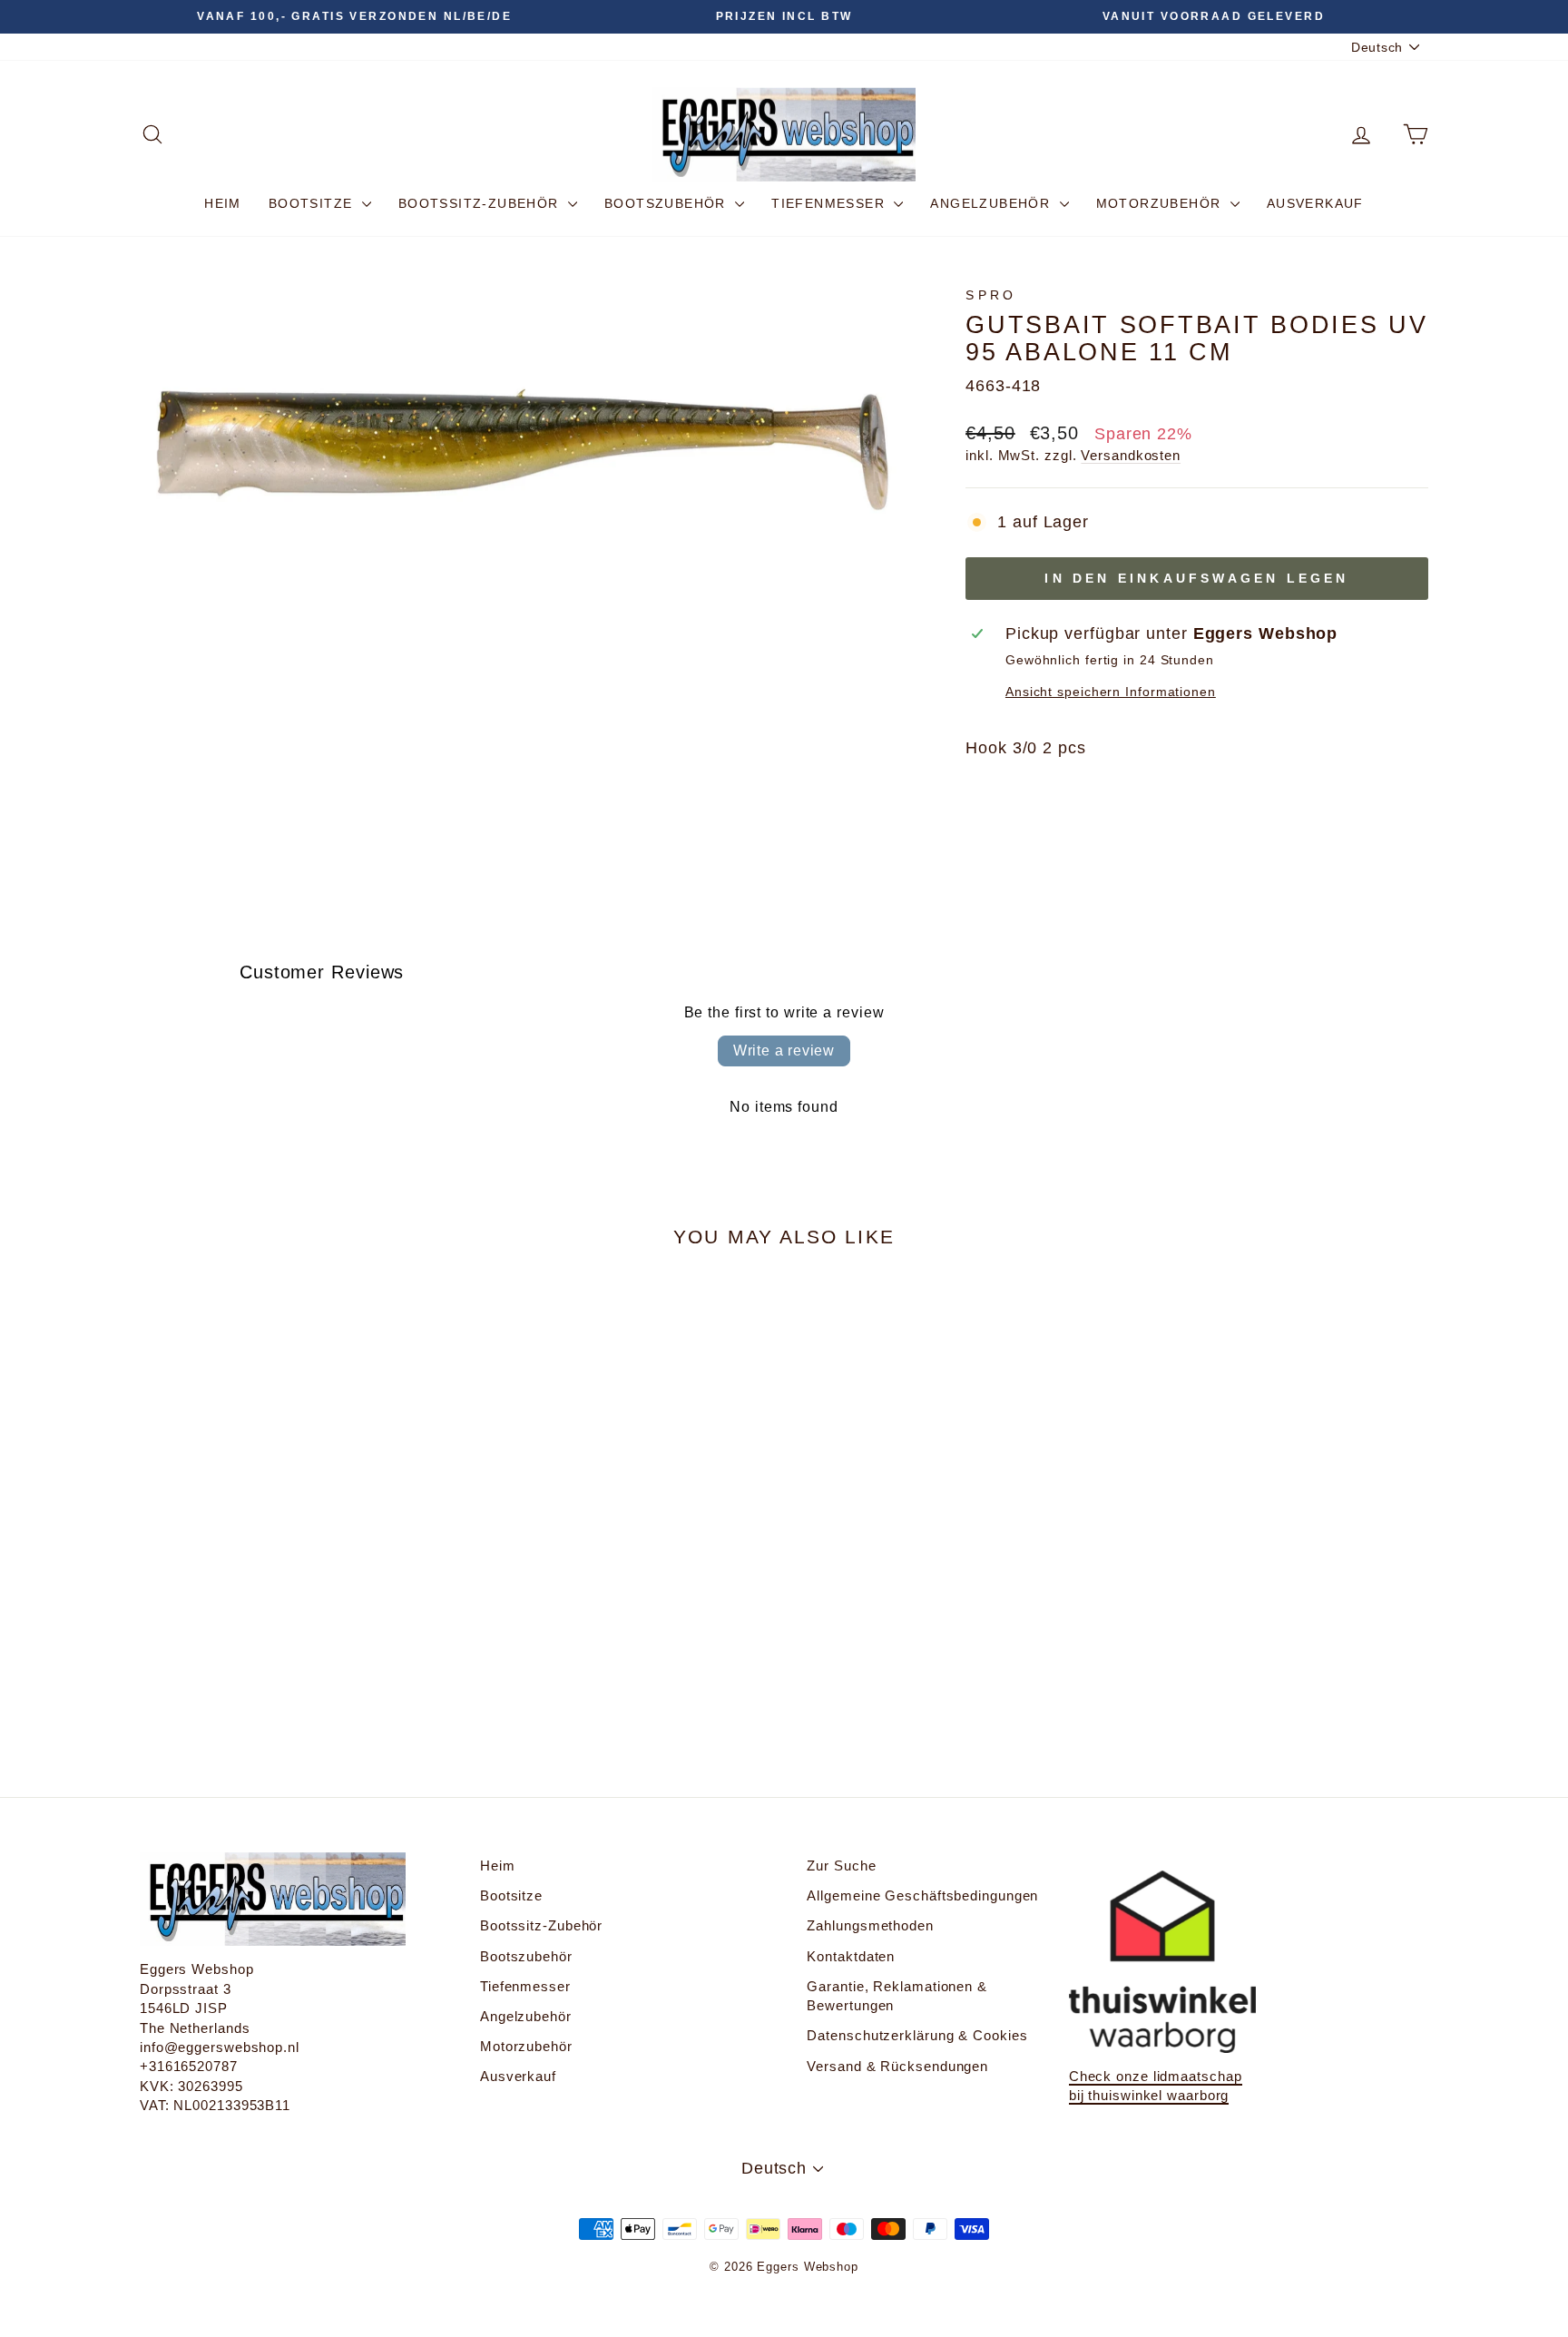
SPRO (991, 295)
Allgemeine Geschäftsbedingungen (922, 1895)
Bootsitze (313, 203)
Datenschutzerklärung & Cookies (917, 2035)
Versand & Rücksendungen (897, 2066)
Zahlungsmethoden (870, 1925)
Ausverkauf (1315, 203)
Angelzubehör (992, 203)
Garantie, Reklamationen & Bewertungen (897, 1996)
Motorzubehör (1161, 203)
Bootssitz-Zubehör (481, 203)
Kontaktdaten (851, 1956)
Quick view (294, 1581)
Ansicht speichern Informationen (1111, 692)
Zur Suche (841, 1866)
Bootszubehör (667, 203)
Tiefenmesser (830, 203)
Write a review (784, 1051)
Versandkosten (1131, 455)
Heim (223, 203)
